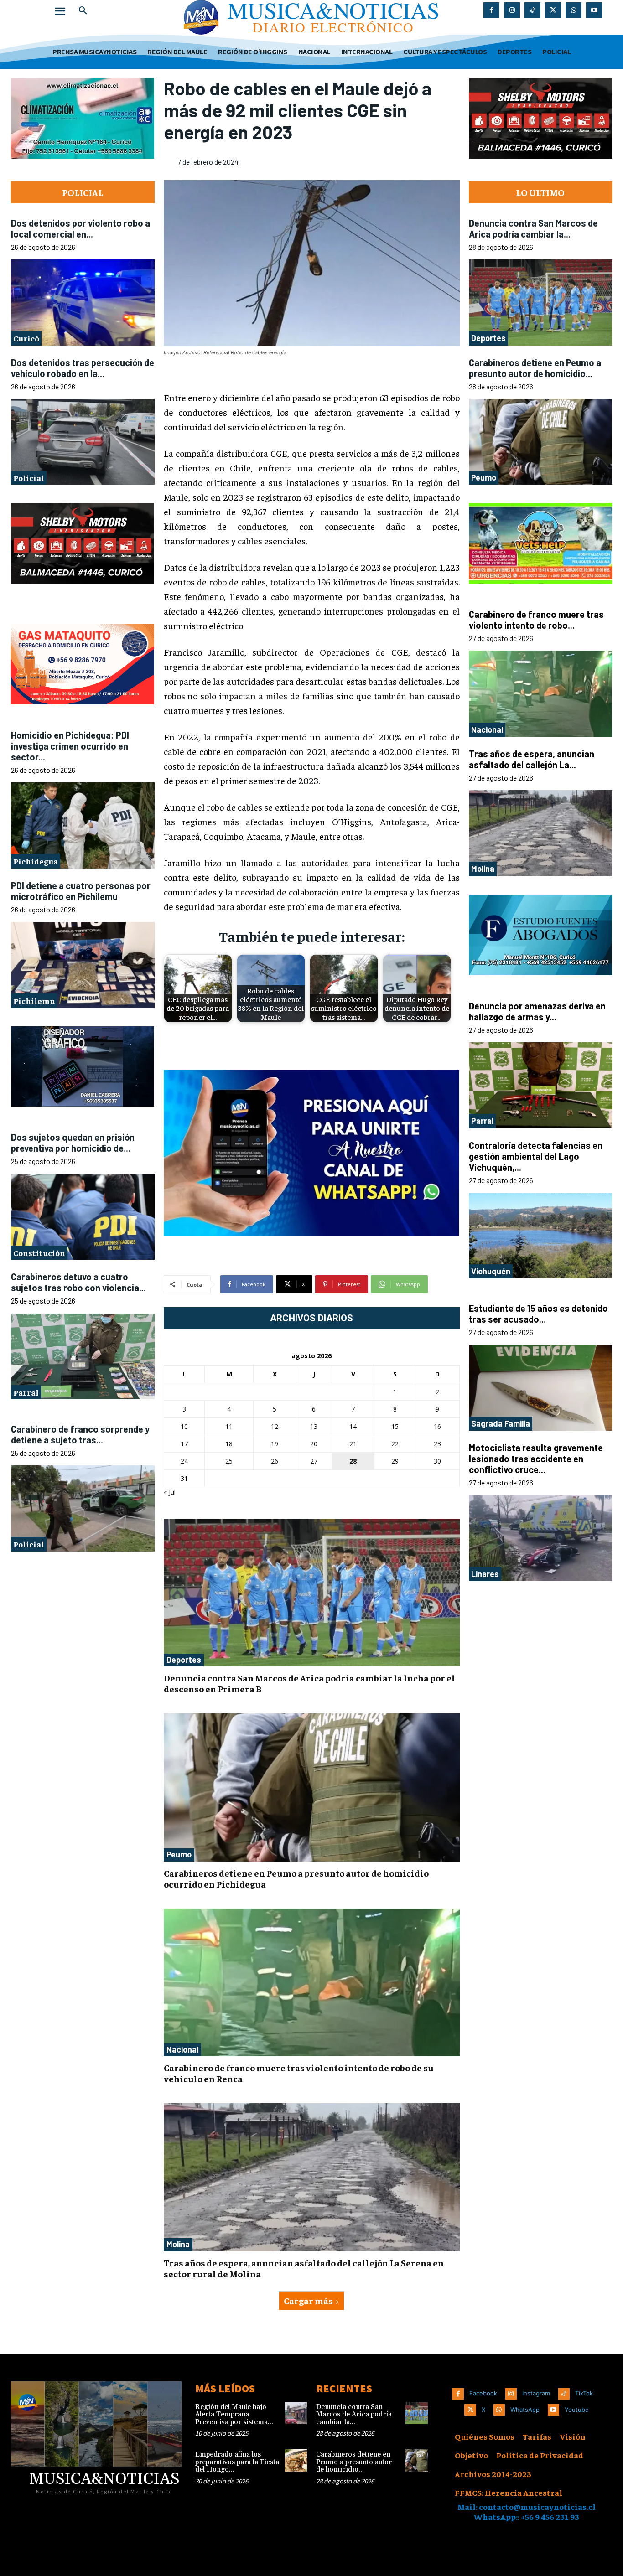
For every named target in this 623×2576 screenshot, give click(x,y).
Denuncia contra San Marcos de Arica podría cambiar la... (533, 228)
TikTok (584, 2393)
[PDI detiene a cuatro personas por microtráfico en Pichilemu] (83, 965)
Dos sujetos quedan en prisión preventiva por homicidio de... (73, 1143)
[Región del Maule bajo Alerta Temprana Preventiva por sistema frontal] (296, 2413)
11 (229, 1426)
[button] (83, 11)
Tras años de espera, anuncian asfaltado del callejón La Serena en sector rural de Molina (304, 2268)
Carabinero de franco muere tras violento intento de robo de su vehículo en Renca (299, 2073)
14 (353, 1426)
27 (314, 1461)
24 (184, 1461)
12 (275, 1426)
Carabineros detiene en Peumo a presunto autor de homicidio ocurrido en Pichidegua (296, 1878)
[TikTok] (532, 10)
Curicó (26, 338)
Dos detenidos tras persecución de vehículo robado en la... (83, 368)
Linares (485, 1574)
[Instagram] (512, 10)
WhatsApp (525, 2410)
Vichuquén (491, 1271)
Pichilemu (34, 1001)
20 (314, 1444)
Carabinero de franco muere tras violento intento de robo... (536, 620)
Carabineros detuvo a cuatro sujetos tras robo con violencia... (78, 1282)
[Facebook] (491, 10)
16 (437, 1426)
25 (229, 1461)
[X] (553, 10)
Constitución (39, 1252)
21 (353, 1444)
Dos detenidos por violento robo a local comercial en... (80, 228)
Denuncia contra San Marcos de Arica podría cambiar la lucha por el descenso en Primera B (309, 1683)
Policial (29, 478)
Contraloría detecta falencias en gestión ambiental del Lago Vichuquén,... (536, 1156)
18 (229, 1444)
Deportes (184, 1660)
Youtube (577, 2410)
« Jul (170, 1492)
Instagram (536, 2393)
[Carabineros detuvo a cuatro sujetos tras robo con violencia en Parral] (83, 1356)
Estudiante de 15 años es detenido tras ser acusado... (538, 1314)
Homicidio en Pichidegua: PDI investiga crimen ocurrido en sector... (70, 745)
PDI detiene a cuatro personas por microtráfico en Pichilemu (81, 890)
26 (275, 1461)
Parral (26, 1392)
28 (353, 1461)
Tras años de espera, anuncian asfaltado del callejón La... (532, 759)
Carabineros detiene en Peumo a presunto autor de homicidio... (535, 368)
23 (437, 1444)
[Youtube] (594, 10)
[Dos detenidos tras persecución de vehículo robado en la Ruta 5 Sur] (83, 442)
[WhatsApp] (574, 10)
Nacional (182, 2049)
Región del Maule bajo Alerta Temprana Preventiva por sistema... (234, 2415)
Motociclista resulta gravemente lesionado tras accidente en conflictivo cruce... (536, 1459)
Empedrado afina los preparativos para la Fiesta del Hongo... (237, 2462)
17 (184, 1444)
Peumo (179, 1854)
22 (395, 1444)
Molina (178, 2244)
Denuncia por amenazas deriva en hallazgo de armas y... (537, 1011)
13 (314, 1426)
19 (275, 1444)
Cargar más (308, 2300)
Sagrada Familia (501, 1423)
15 (395, 1426)
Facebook (483, 2393)
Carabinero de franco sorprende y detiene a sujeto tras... (80, 1434)
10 (184, 1426)
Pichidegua (36, 861)
